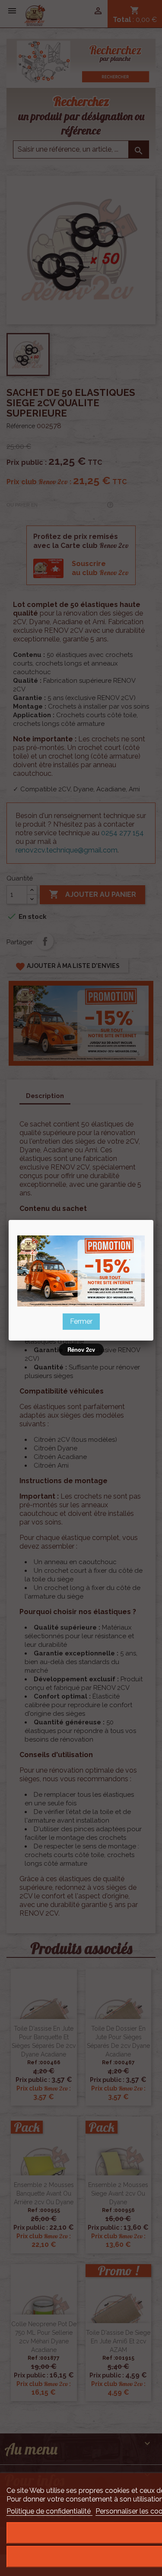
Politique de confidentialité (49, 2511)
